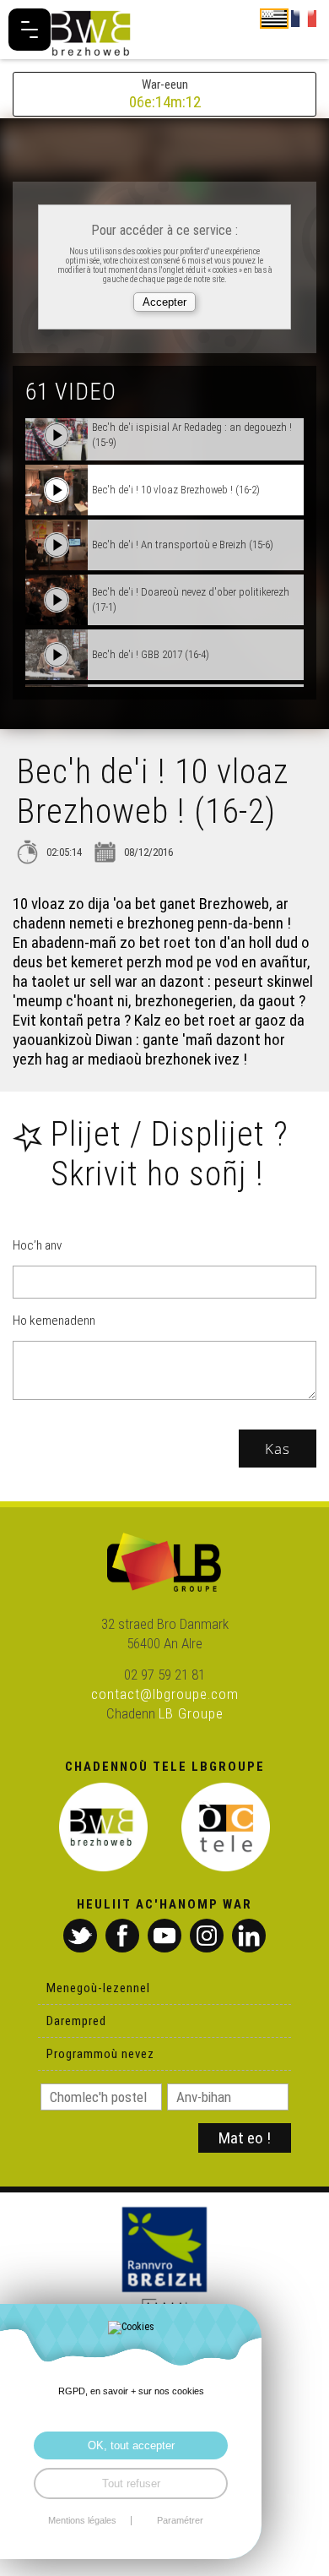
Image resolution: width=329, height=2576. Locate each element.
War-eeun (165, 94)
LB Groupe (191, 1713)
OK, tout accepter (131, 2445)
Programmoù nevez (100, 2054)
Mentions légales (82, 2521)
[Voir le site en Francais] (304, 18)
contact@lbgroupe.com (165, 1694)
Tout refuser (131, 2483)
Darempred (76, 2021)
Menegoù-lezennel (98, 1988)
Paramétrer (180, 2521)
